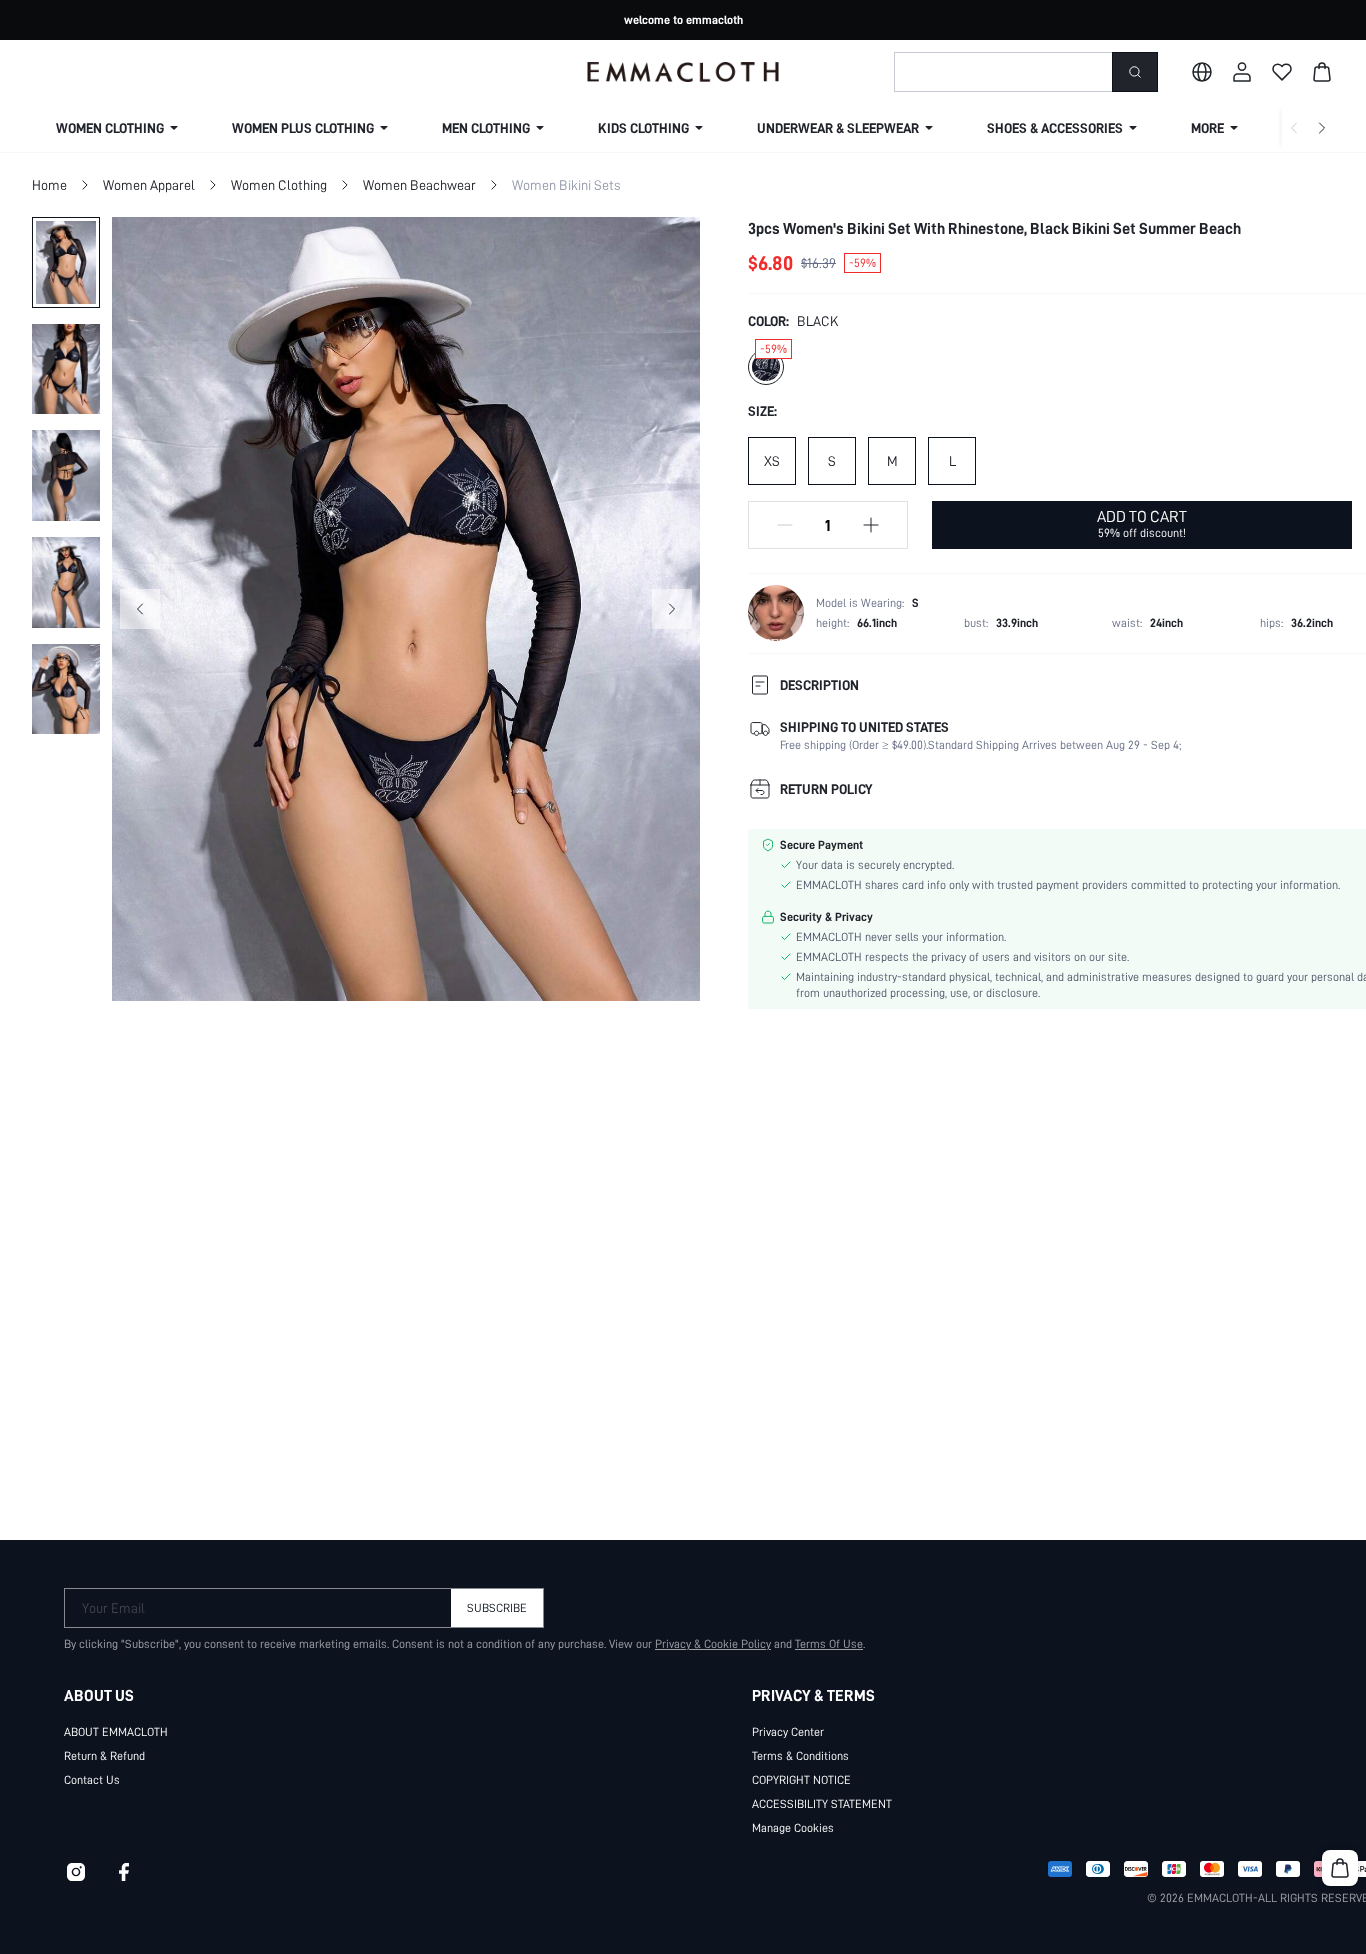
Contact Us (92, 1780)
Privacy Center (788, 1732)
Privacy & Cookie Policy (713, 1644)
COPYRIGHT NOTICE (801, 1780)
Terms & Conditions (800, 1756)
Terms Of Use (829, 1644)
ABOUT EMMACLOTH (116, 1732)
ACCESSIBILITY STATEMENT (822, 1804)
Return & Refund (104, 1756)
